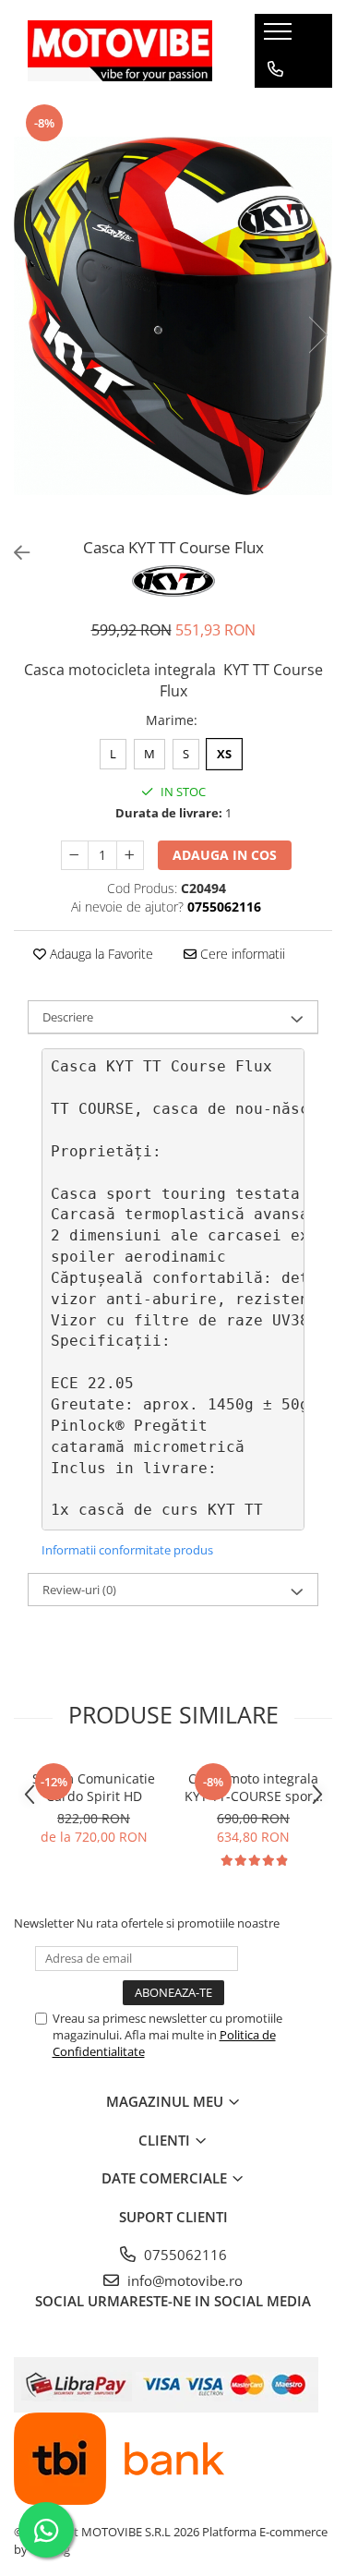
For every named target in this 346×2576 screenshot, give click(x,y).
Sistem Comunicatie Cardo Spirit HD (94, 1787)
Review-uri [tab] (79, 1590)
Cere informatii (241, 954)
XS (224, 754)
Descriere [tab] (68, 1017)
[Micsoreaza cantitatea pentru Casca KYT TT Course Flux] (75, 855)
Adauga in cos (225, 855)
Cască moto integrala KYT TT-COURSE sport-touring (253, 1787)
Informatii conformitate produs (127, 1550)
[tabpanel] (173, 316)
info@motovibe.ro (183, 2280)
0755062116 (184, 2255)
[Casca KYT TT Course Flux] (173, 316)
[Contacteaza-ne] (275, 69)
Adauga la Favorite (100, 954)
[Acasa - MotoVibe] (120, 50)
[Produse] (280, 37)
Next (317, 335)
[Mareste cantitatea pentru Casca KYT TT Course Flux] (130, 855)
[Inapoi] (14, 553)
